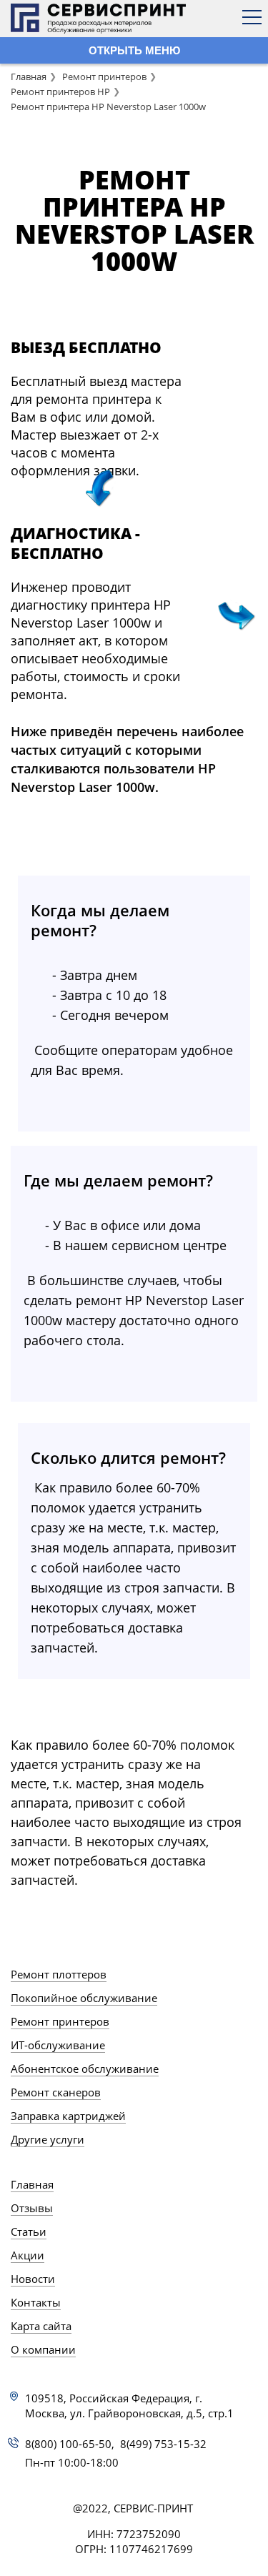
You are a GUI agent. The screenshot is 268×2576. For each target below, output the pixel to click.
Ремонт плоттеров (59, 1974)
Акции (28, 2255)
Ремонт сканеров (56, 2092)
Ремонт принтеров (104, 76)
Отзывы (32, 2208)
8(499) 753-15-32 (163, 2444)
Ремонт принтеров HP (60, 91)
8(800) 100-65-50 (68, 2444)
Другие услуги (48, 2139)
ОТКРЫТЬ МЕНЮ (134, 50)
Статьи (29, 2231)
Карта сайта (41, 2326)
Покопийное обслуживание (84, 1998)
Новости (33, 2279)
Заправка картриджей (68, 2116)
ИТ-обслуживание (58, 2045)
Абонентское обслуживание (85, 2069)
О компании (43, 2349)
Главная (29, 76)
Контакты (36, 2302)
